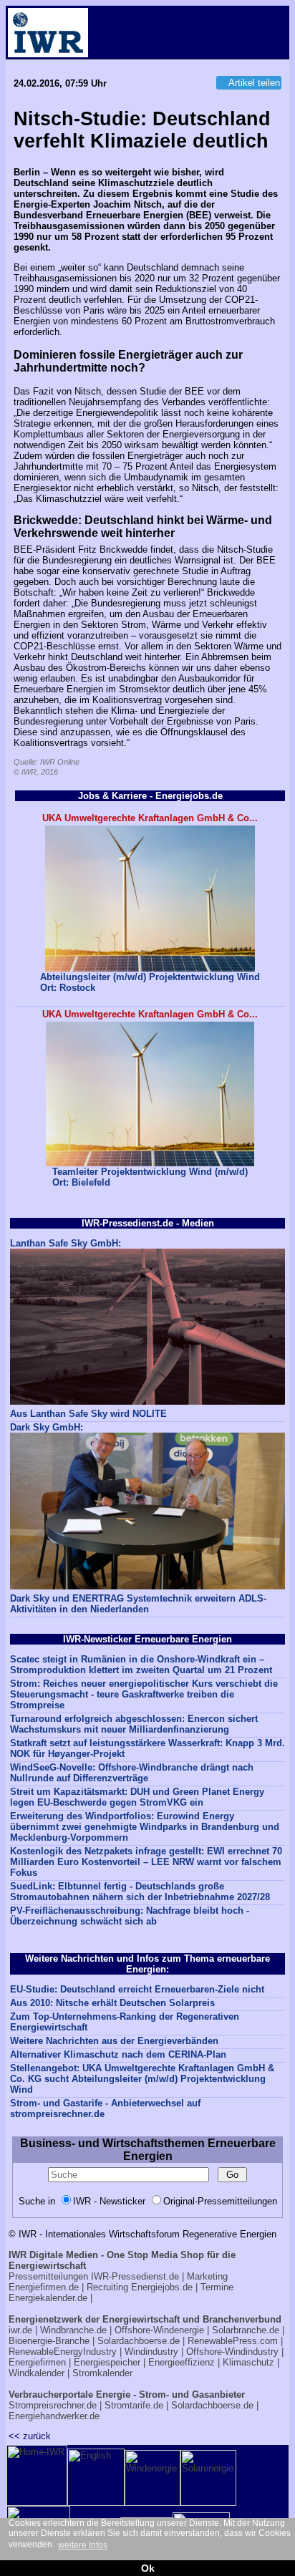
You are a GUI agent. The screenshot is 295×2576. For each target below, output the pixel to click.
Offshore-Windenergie (159, 2330)
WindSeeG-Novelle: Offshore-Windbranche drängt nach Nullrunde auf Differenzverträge (132, 1773)
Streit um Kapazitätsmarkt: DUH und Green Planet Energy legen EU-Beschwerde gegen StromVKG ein (137, 1797)
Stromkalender (102, 2373)
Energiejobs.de (162, 2287)
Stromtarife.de (134, 2405)
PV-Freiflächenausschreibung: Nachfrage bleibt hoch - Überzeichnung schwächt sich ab (130, 1916)
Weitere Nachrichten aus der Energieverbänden (114, 2041)
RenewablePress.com (233, 2341)
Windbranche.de (73, 2330)
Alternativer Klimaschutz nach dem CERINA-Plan (118, 2054)
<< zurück (30, 2436)
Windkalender (37, 2373)
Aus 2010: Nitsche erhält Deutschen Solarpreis (112, 2003)
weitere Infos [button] (83, 2545)
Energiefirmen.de (44, 2287)
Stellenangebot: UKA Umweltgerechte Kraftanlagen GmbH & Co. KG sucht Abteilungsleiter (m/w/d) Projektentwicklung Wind (142, 2079)
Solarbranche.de (246, 2330)
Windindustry (151, 2352)
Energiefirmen (37, 2362)
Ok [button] (148, 2568)
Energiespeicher (107, 2362)
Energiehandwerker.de (54, 2416)
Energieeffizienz (182, 2362)
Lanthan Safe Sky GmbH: (66, 1243)
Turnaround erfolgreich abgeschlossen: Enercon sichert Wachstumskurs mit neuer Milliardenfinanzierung (134, 1724)
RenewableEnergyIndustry (63, 2352)
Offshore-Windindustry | (235, 2352)
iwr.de (20, 2330)
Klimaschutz (248, 2362)
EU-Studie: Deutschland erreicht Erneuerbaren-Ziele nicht (137, 1989)
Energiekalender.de (48, 2298)
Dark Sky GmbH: (47, 1427)
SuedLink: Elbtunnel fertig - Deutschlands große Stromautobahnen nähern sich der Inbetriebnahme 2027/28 (140, 1892)
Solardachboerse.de (139, 2341)
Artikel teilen (254, 83)
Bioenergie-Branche (49, 2341)
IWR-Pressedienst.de (135, 2276)
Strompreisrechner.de (53, 2405)
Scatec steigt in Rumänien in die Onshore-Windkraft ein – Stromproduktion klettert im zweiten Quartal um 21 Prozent (141, 1665)
